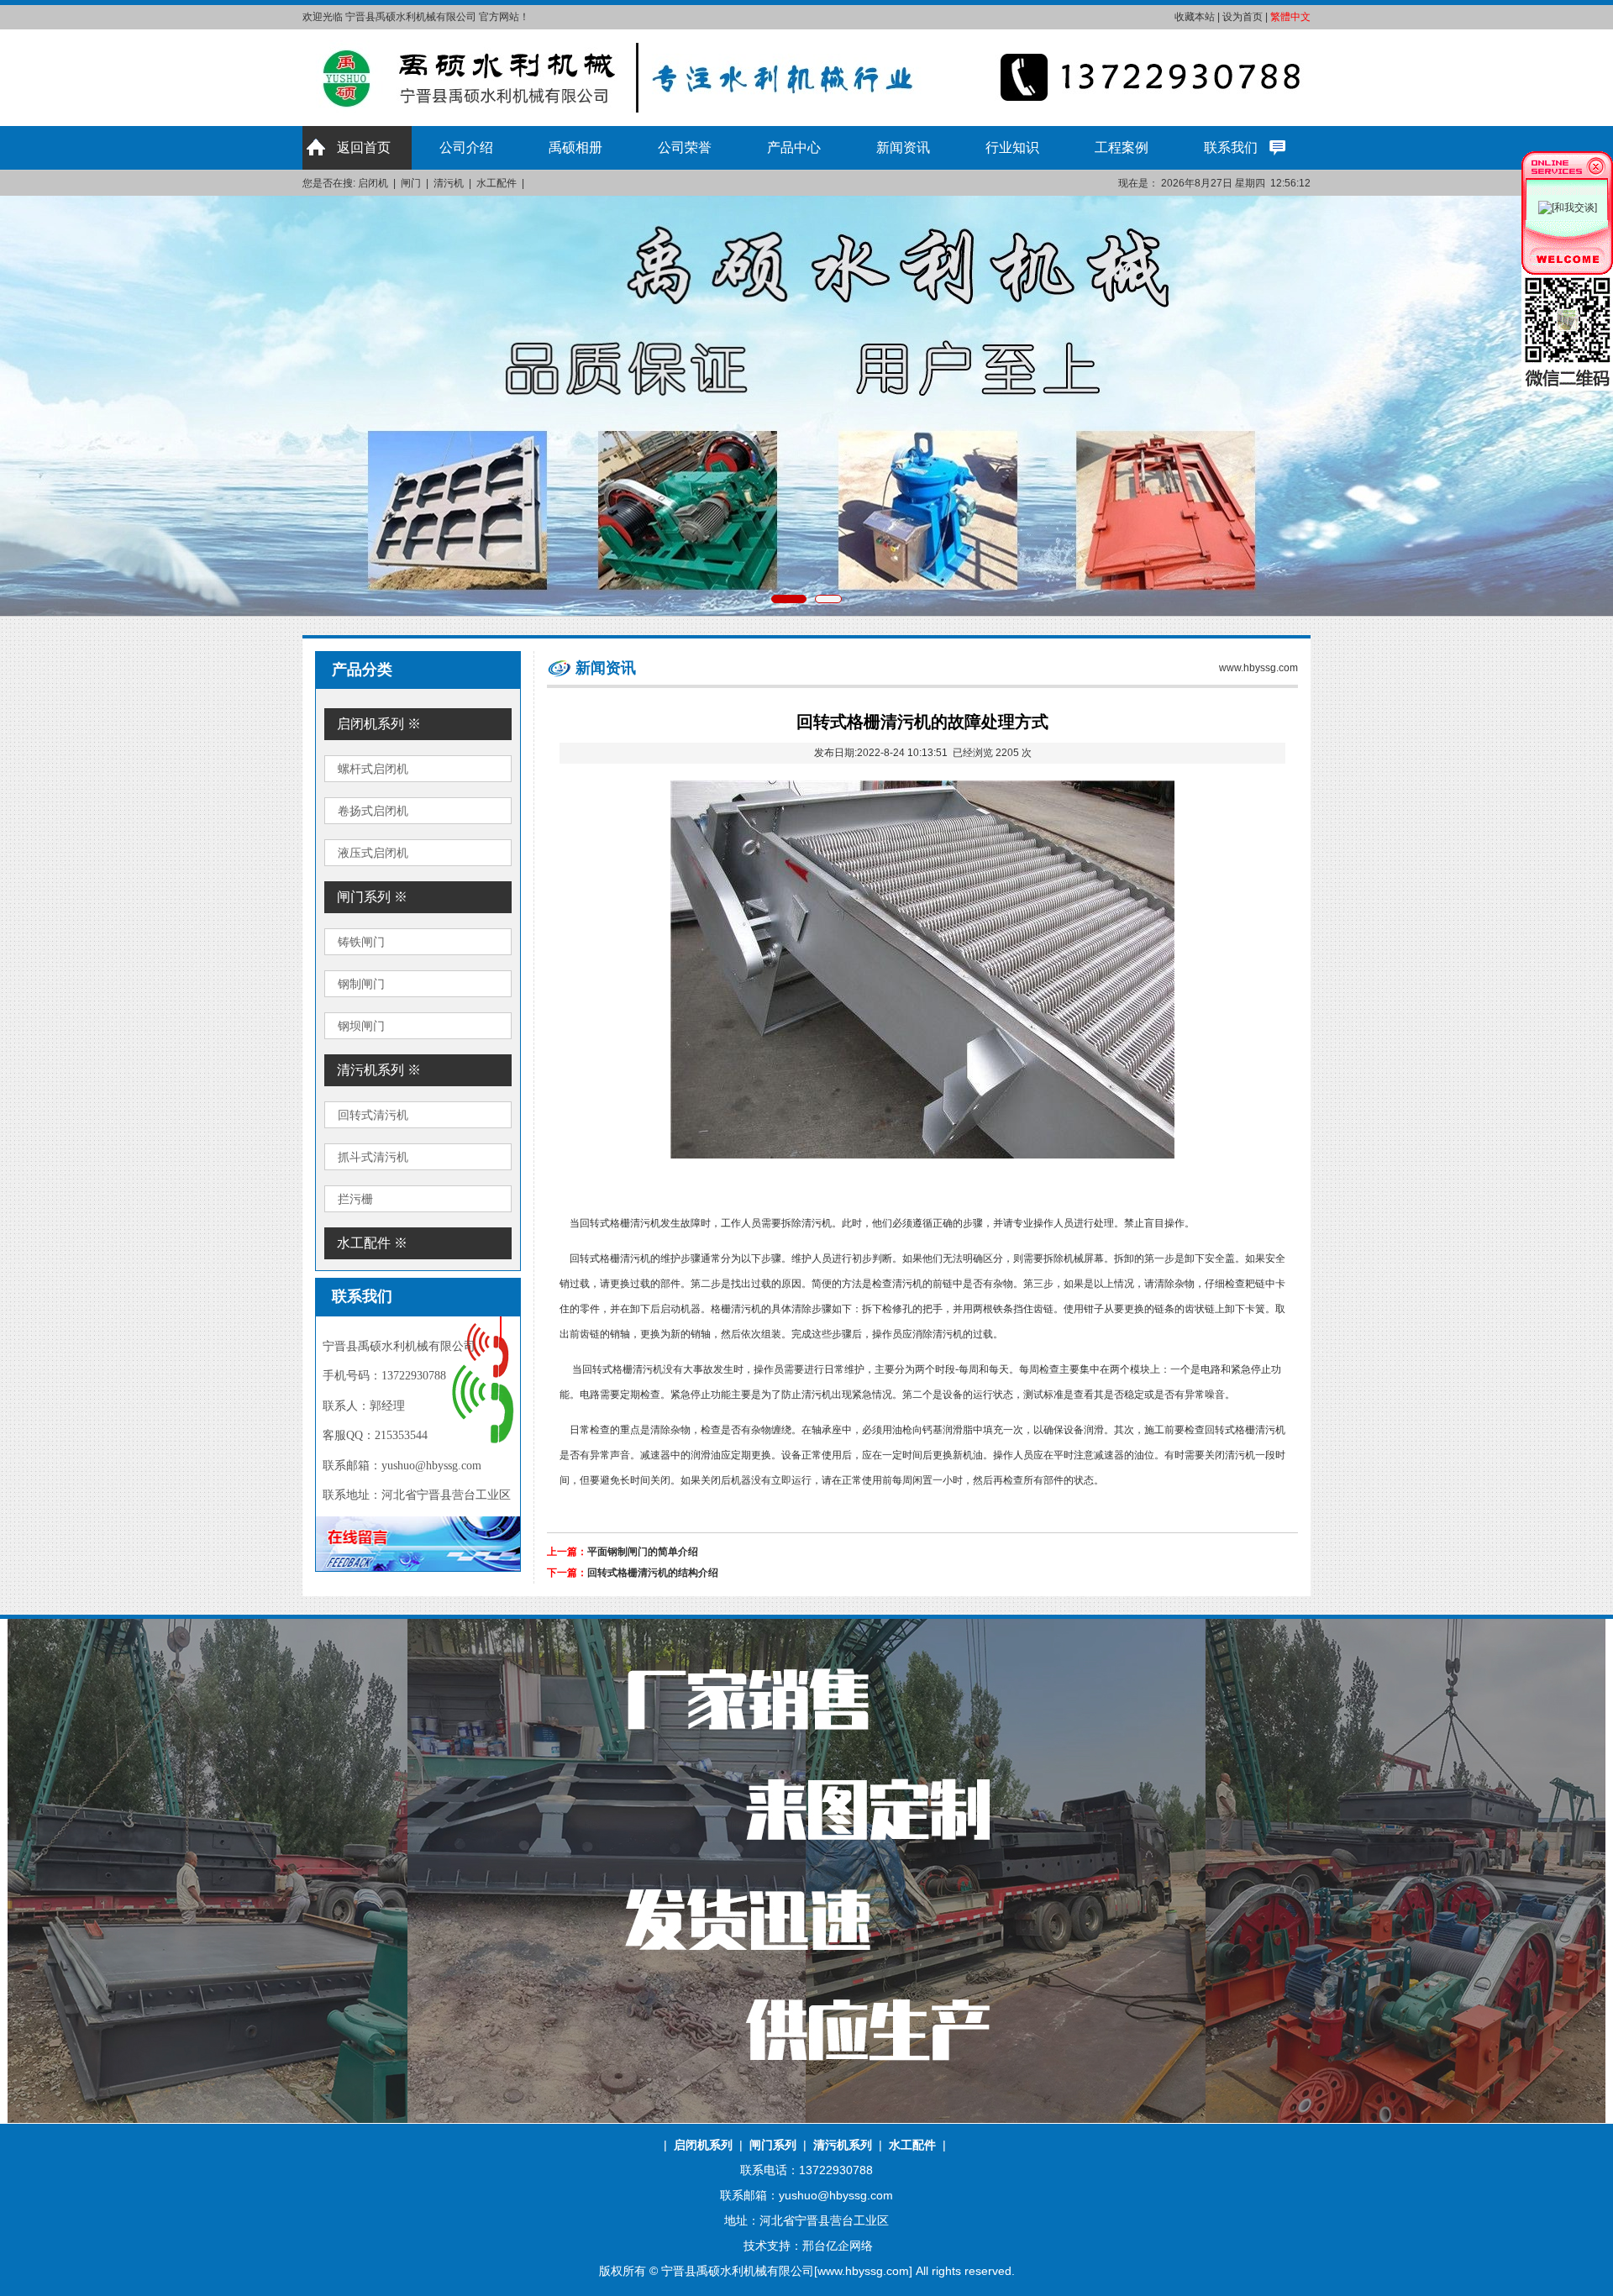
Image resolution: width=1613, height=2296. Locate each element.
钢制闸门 (361, 984)
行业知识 (1012, 147)
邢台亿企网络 (838, 2246)
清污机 (449, 183)
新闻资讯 (903, 147)
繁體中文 (1290, 17)
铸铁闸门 (361, 942)
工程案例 (1122, 147)
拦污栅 (355, 1199)
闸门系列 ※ (372, 897)
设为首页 (1243, 17)
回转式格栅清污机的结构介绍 (653, 1573)
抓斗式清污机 (373, 1157)
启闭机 (373, 183)
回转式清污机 (373, 1115)
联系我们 (1231, 147)
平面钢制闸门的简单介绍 (643, 1552)
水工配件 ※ (372, 1243)
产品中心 (794, 147)
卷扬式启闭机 (373, 811)
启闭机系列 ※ (379, 724)
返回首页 (364, 147)
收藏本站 (1195, 17)
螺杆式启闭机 (373, 769)
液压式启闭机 (373, 853)
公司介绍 (466, 147)
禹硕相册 (575, 147)
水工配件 (497, 183)
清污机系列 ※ (379, 1070)
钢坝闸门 (361, 1026)
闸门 (411, 183)
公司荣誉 (685, 147)
